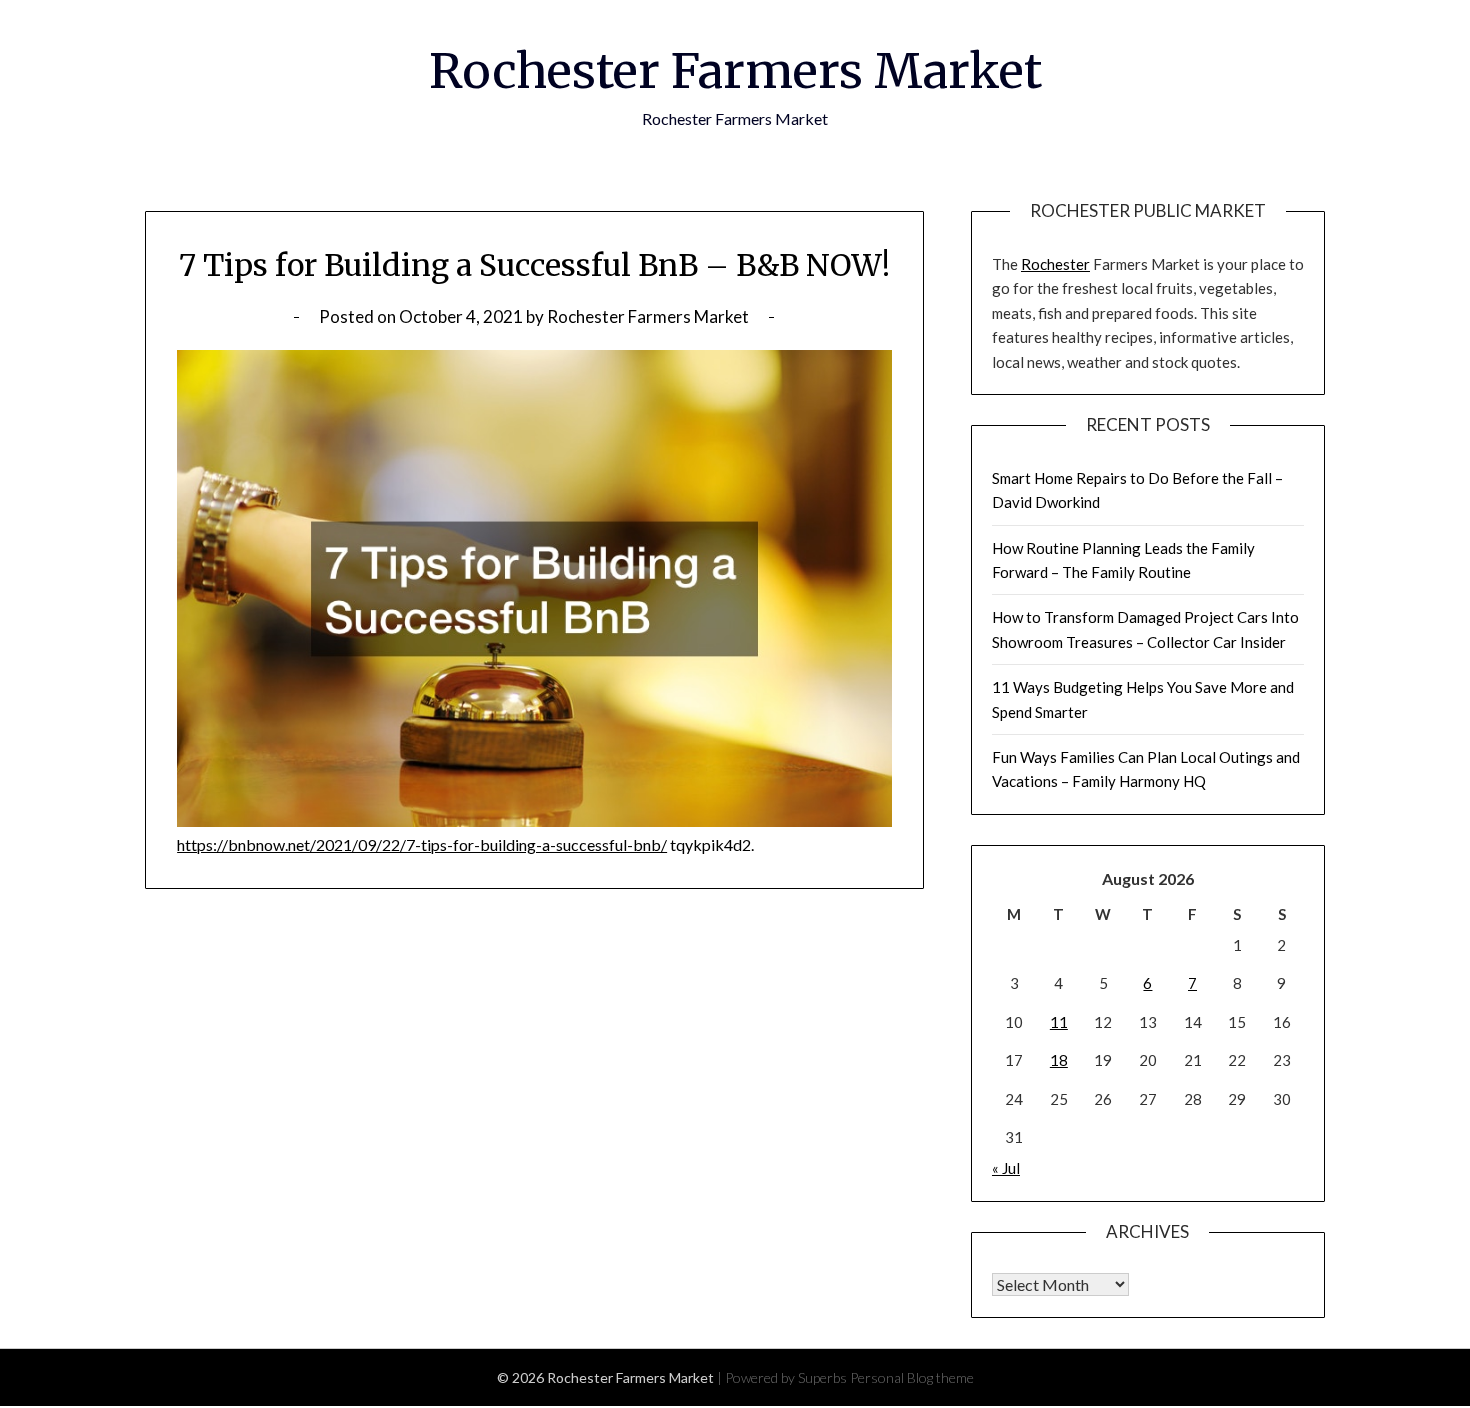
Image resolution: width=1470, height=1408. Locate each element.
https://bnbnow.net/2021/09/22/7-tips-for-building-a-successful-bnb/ (422, 844)
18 (1059, 1060)
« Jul (1006, 1168)
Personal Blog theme (912, 1377)
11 (1059, 1022)
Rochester (1055, 264)
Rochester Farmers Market (735, 71)
